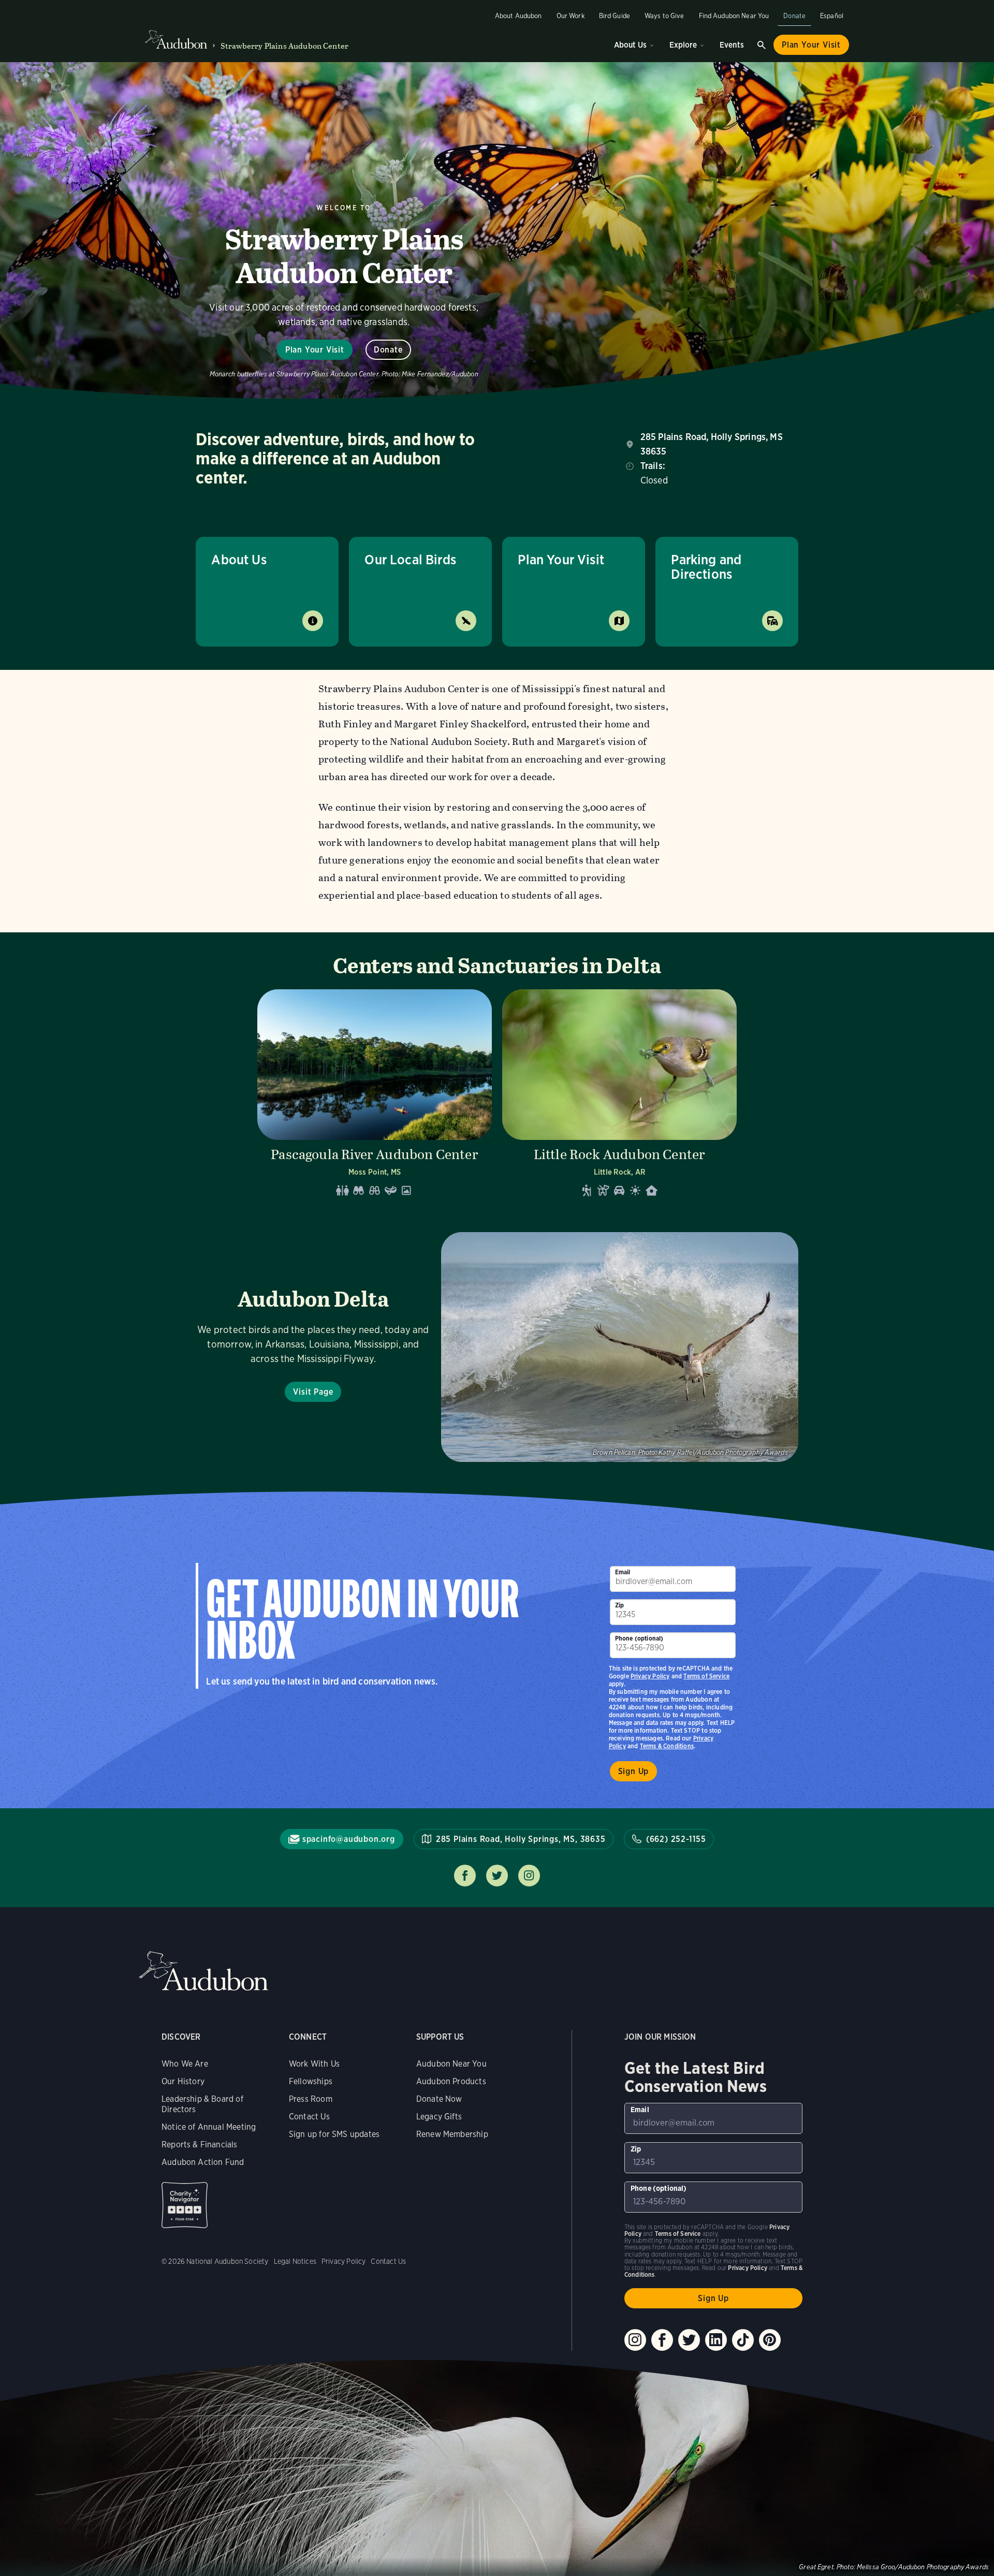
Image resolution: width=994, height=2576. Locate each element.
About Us (630, 45)
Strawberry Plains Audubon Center (284, 46)
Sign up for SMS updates (334, 2134)
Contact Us (309, 2117)
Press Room (311, 2099)
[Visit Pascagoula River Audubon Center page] (375, 1096)
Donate (794, 16)
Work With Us (314, 2064)
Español (832, 16)
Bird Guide (615, 16)
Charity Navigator (185, 2205)
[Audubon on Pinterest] (770, 2340)
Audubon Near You (451, 2064)
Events (732, 45)
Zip (620, 1605)
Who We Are (185, 2064)
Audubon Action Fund (203, 2162)
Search (762, 45)
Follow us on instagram (529, 1876)
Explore (683, 45)
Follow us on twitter (497, 1876)
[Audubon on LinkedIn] (716, 2340)
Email (623, 1572)
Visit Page (313, 1392)
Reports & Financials (200, 2145)
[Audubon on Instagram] (635, 2340)
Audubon (203, 1971)
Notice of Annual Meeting (209, 2127)
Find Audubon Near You (734, 16)
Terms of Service (706, 1676)
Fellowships (311, 2081)
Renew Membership (452, 2134)
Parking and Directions (706, 567)
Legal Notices (295, 2261)
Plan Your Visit (811, 45)
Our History (183, 2081)
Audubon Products (451, 2081)
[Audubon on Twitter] (689, 2340)
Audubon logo (176, 40)
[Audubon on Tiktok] (743, 2340)
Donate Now (439, 2099)
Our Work (571, 16)
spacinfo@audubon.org (349, 1839)
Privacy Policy (650, 1676)
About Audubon (518, 16)
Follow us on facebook (465, 1876)
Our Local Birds (410, 559)
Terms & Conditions (667, 1746)
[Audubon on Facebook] (662, 2340)
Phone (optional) (639, 1638)
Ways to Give (664, 16)
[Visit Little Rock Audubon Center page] (619, 1096)
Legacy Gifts (439, 2117)
